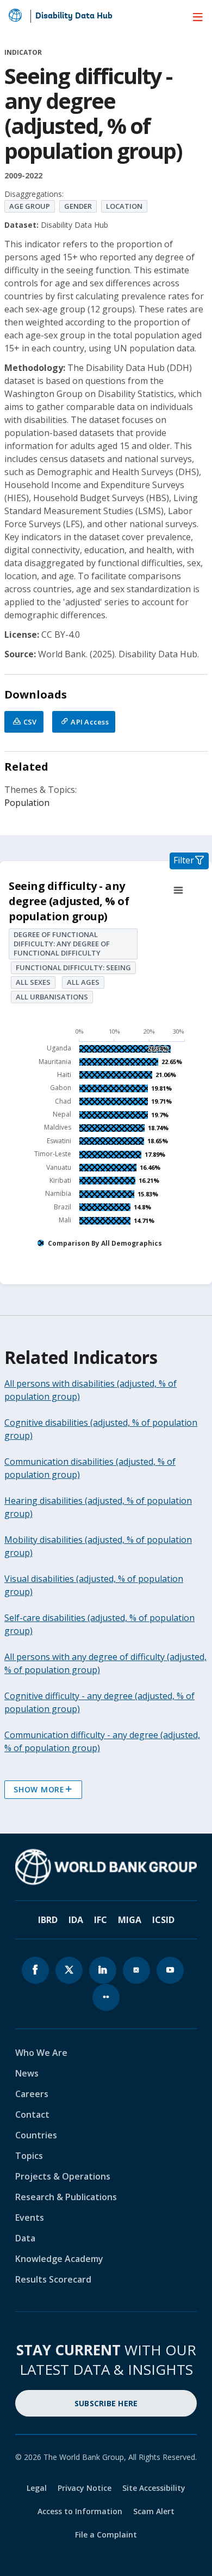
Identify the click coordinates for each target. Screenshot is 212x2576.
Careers (32, 2094)
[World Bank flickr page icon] (106, 1997)
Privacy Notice (85, 2488)
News (27, 2073)
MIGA (130, 1920)
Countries (36, 2135)
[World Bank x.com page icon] (69, 1970)
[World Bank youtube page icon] (170, 1970)
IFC (101, 1920)
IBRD (48, 1920)
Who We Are (41, 2053)
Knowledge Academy (59, 2259)
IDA (76, 1920)
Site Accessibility (154, 2488)
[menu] (198, 17)
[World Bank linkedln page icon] (103, 1970)
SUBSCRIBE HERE (106, 2403)
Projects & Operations (63, 2176)
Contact (32, 2114)
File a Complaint (106, 2535)
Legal (37, 2488)
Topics (29, 2156)
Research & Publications (66, 2197)
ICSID (163, 1920)
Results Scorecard (53, 2279)
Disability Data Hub (74, 16)
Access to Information (80, 2511)
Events (30, 2218)
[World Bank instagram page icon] (136, 1970)
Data (25, 2238)
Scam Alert (154, 2511)
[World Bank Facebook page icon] (35, 1970)
